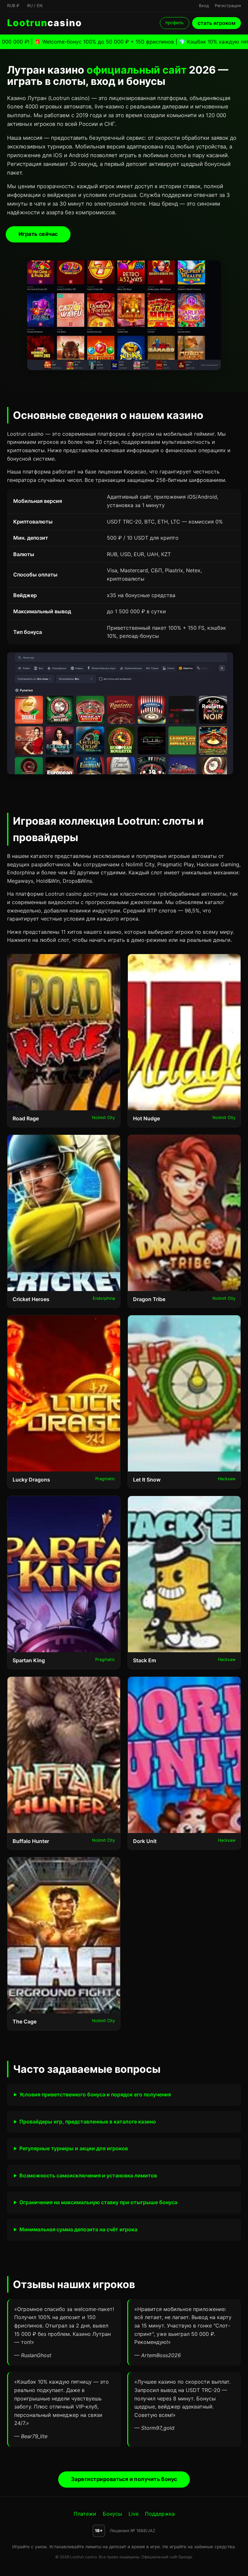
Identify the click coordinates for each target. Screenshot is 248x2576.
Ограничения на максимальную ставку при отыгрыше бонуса (98, 2202)
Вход (204, 6)
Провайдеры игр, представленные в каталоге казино (88, 2122)
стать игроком (217, 23)
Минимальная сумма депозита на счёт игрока (78, 2229)
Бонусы (112, 2514)
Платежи (85, 2514)
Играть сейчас (38, 234)
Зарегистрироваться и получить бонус (124, 2479)
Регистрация (228, 6)
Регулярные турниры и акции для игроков (74, 2148)
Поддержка (160, 2514)
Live (134, 2514)
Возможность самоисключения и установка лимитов (88, 2175)
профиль (175, 23)
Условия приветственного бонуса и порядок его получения (95, 2094)
